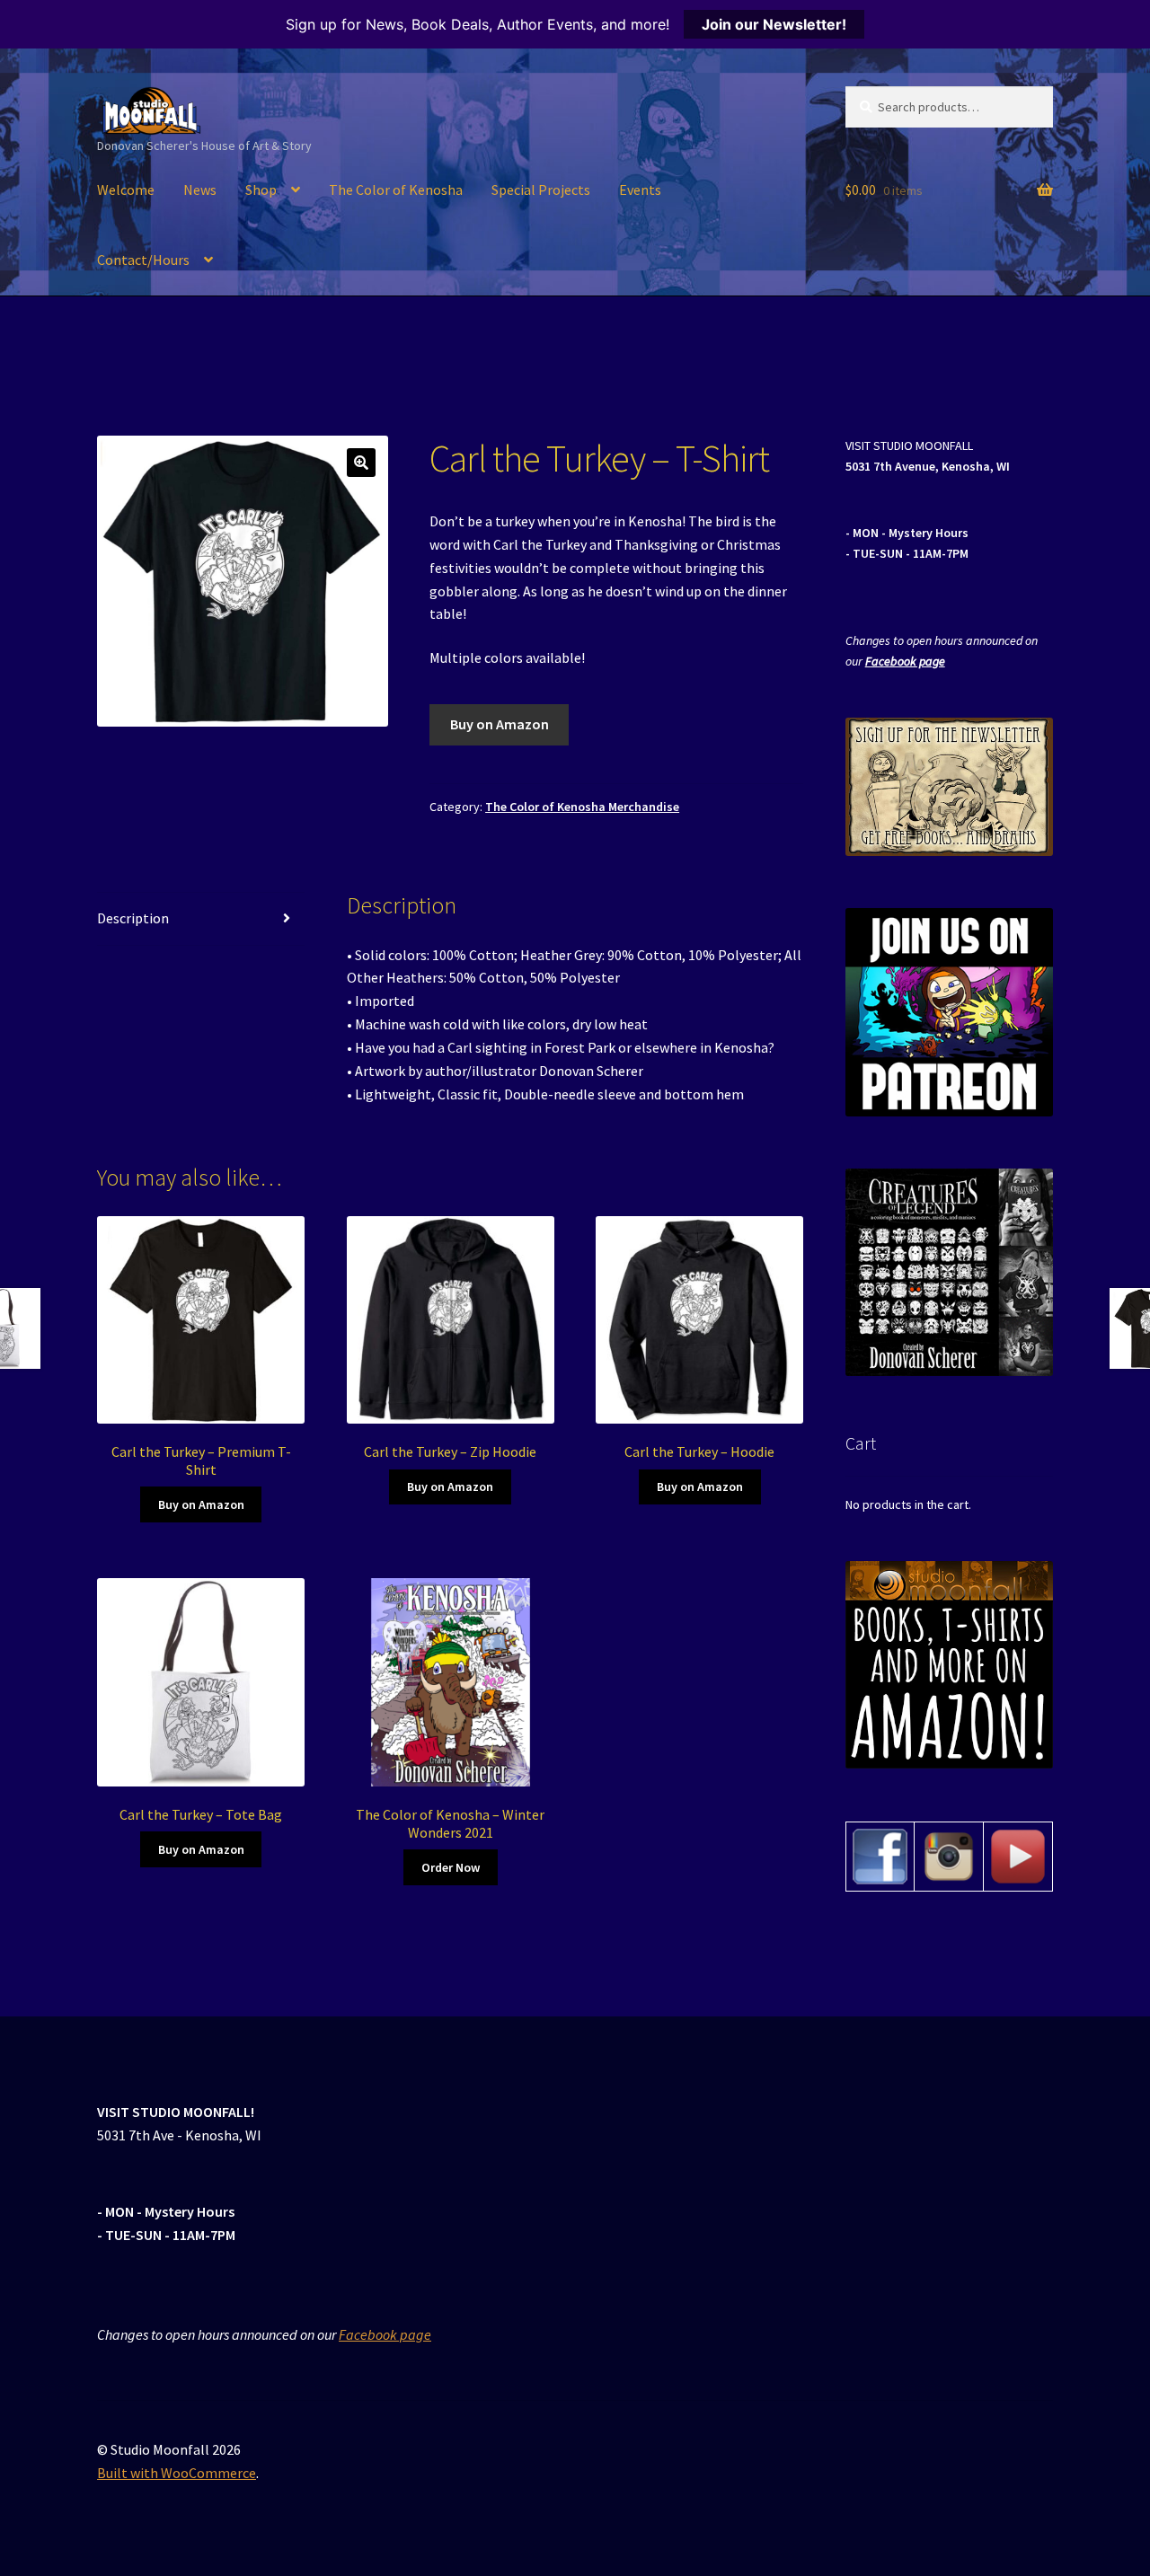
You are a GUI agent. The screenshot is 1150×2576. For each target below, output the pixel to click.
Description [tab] (133, 918)
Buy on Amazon (500, 724)
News (200, 190)
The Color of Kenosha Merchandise (582, 807)
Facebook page (905, 661)
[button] (361, 463)
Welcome (126, 190)
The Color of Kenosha (396, 190)
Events (640, 190)
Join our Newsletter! (774, 24)
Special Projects (541, 190)
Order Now (451, 1867)
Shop (261, 190)
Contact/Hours (143, 260)
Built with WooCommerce (177, 2473)
